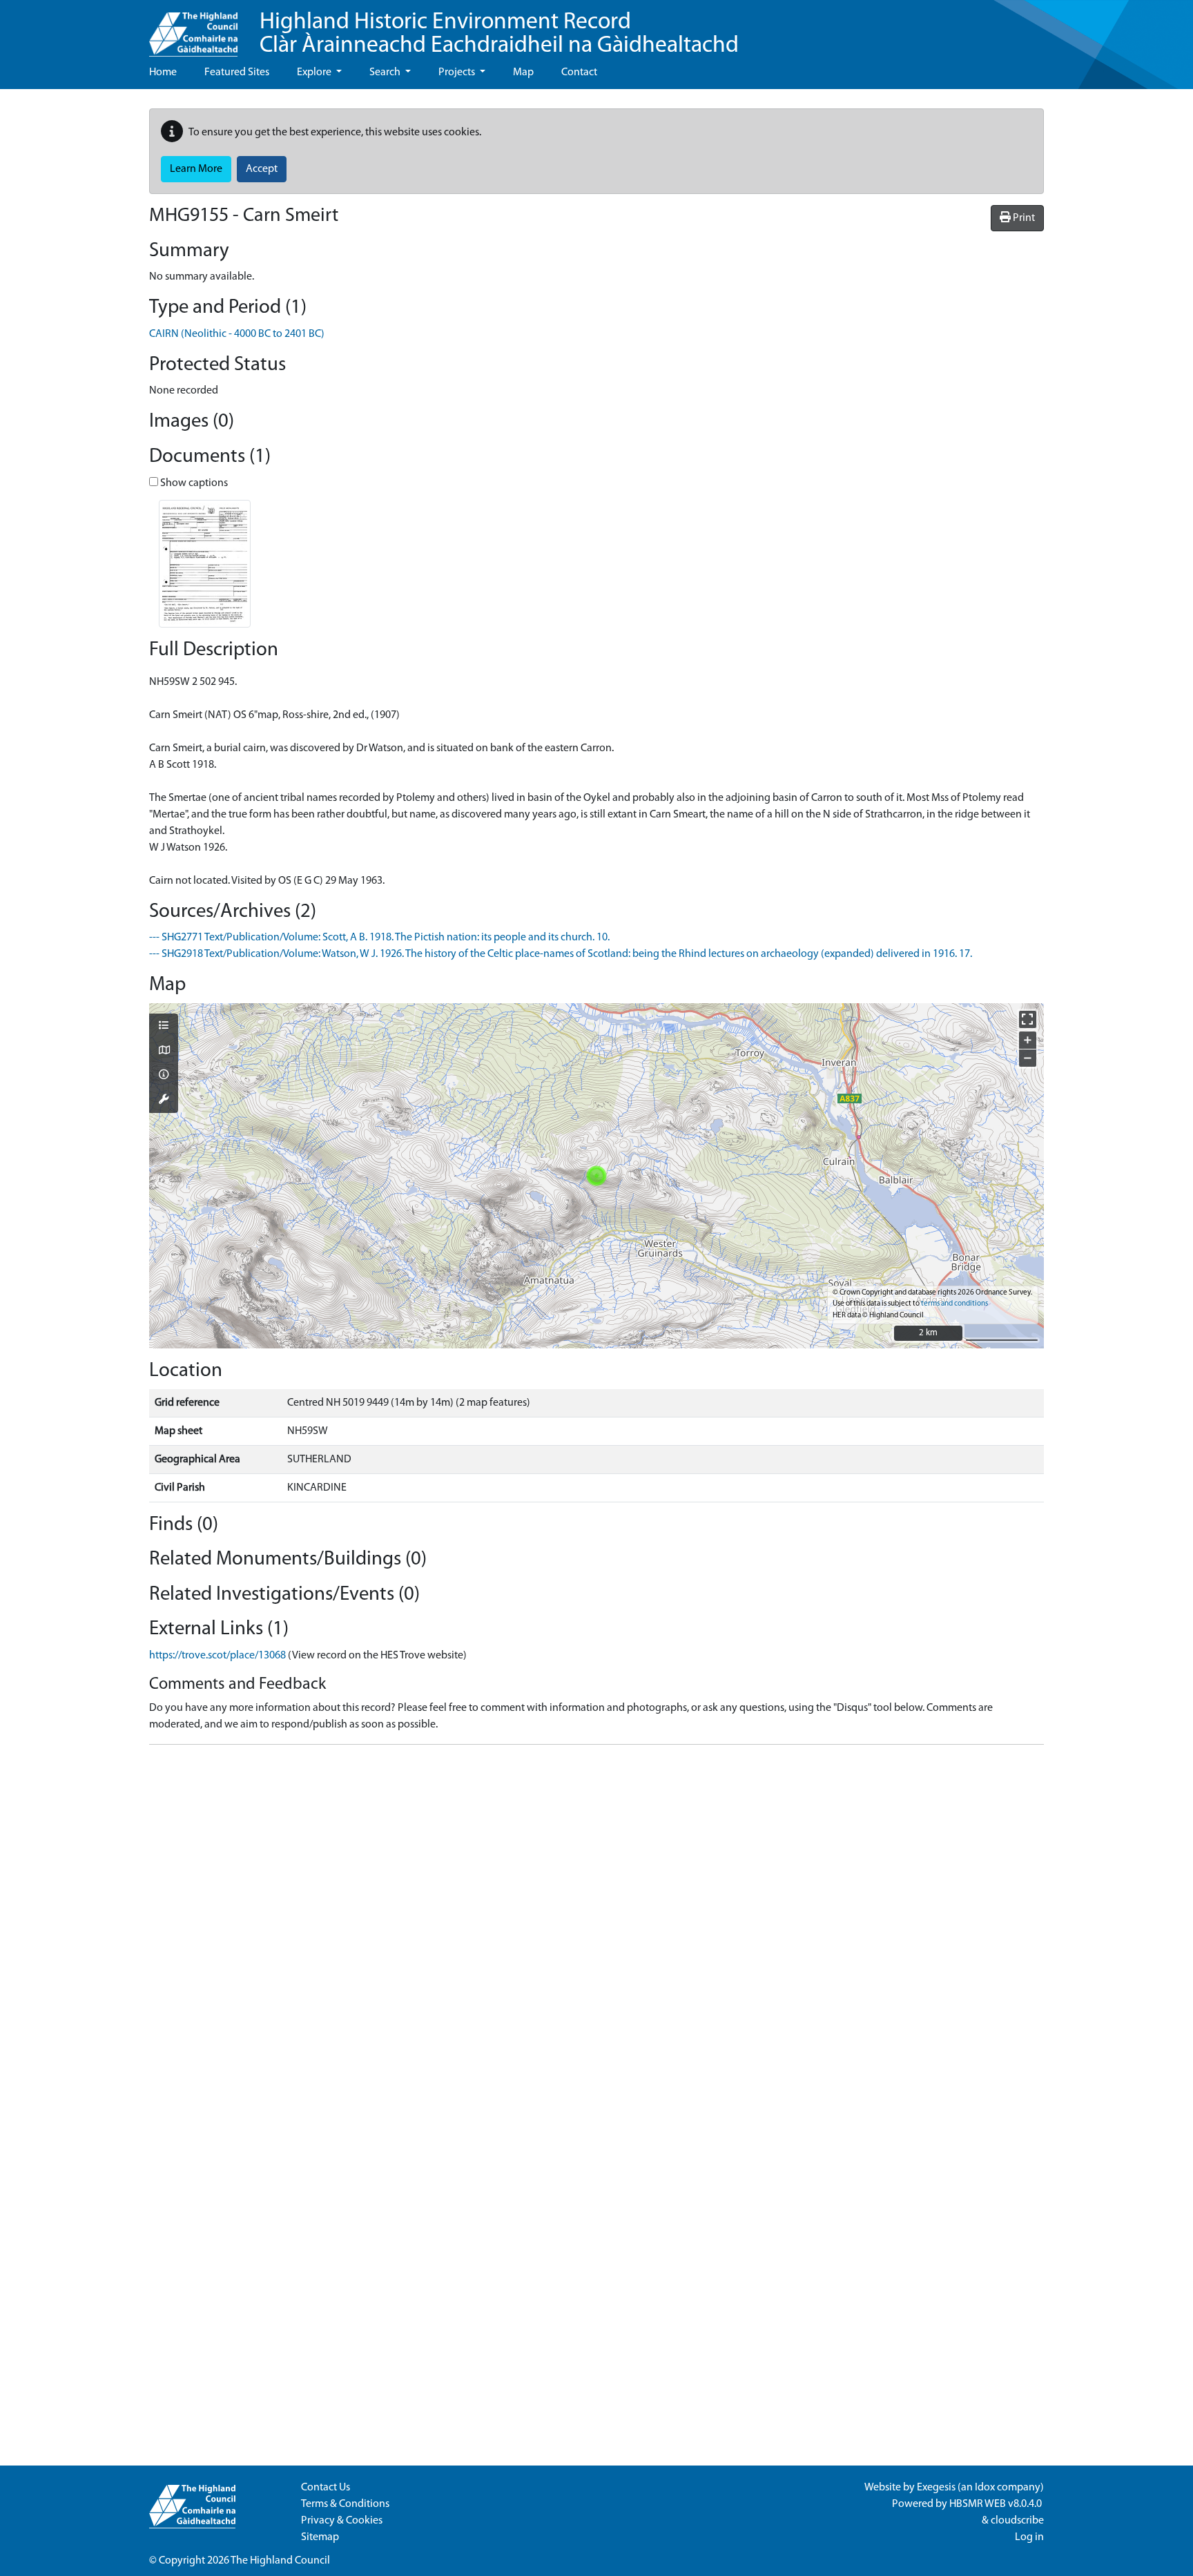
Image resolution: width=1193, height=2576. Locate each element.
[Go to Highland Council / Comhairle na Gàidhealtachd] (193, 28)
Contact (579, 72)
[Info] (164, 1076)
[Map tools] (164, 1101)
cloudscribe (1017, 2521)
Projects (458, 72)
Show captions (193, 483)
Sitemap (320, 2537)
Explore (315, 72)
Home (163, 72)
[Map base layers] (164, 1052)
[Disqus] (596, 1928)
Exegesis (936, 2488)
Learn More (196, 169)
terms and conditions (954, 1304)
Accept (262, 169)
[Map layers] (164, 1027)
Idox (985, 2488)
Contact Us (326, 2488)
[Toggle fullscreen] (1028, 1019)
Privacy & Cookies (342, 2521)
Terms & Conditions (345, 2504)
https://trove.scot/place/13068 (217, 1656)
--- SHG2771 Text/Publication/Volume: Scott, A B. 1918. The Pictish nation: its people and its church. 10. (379, 938)
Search (386, 72)
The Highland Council (280, 2561)
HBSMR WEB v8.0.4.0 (997, 2504)
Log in (1029, 2537)
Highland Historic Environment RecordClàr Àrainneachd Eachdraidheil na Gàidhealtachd (499, 34)
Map (523, 72)
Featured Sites (237, 72)
